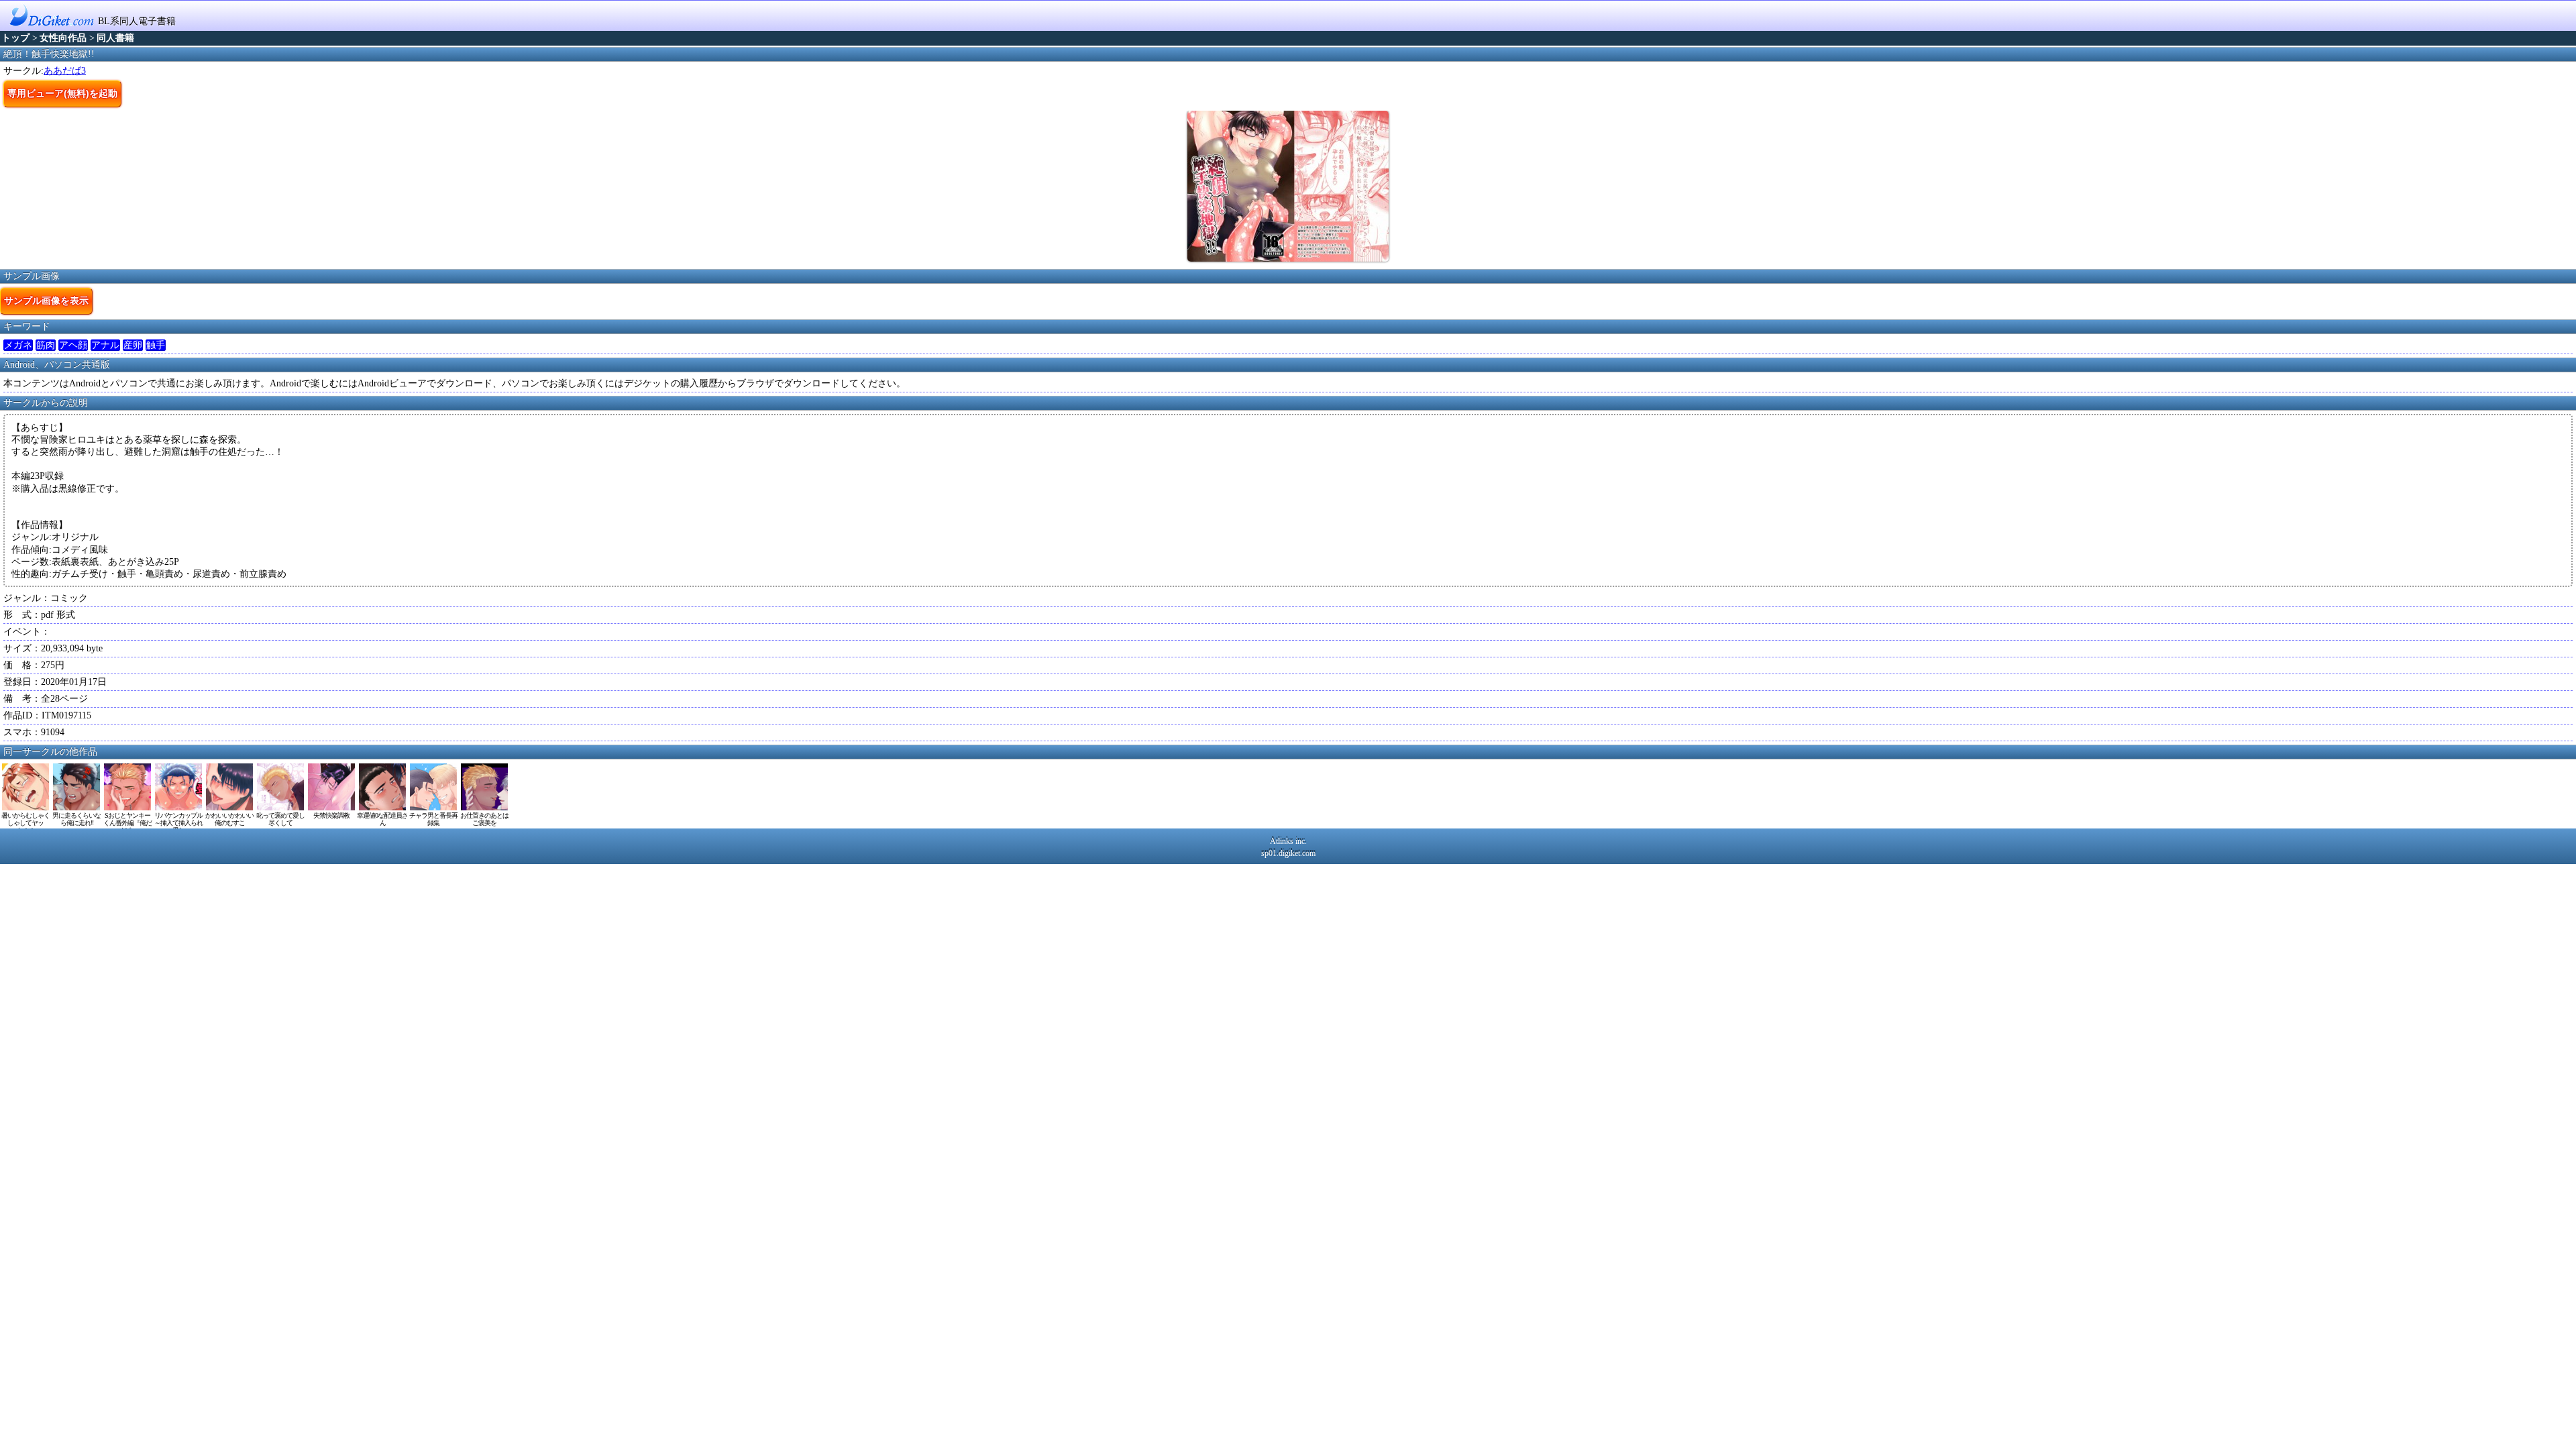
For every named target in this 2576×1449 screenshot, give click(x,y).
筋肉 (46, 345)
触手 (156, 345)
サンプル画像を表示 (46, 301)
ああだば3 (65, 71)
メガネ (18, 345)
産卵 (133, 345)
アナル (105, 345)
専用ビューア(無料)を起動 (62, 93)
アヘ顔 (73, 345)
